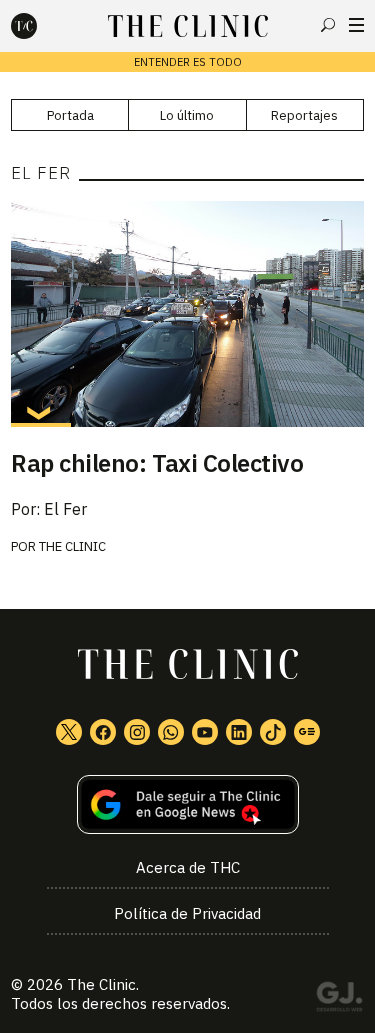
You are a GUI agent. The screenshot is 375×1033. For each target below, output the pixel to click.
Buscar (328, 25)
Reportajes (304, 115)
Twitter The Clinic (69, 732)
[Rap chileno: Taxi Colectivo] (187, 314)
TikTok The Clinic (273, 732)
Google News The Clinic (307, 732)
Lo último (187, 115)
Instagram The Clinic (137, 732)
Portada (70, 115)
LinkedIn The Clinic (239, 732)
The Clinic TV (205, 732)
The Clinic (72, 546)
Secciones (356, 25)
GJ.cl (339, 1000)
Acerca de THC (188, 867)
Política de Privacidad (187, 913)
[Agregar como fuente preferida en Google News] (187, 804)
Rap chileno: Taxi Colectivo (157, 463)
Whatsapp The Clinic (171, 732)
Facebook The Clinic (103, 732)
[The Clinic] (41, 26)
